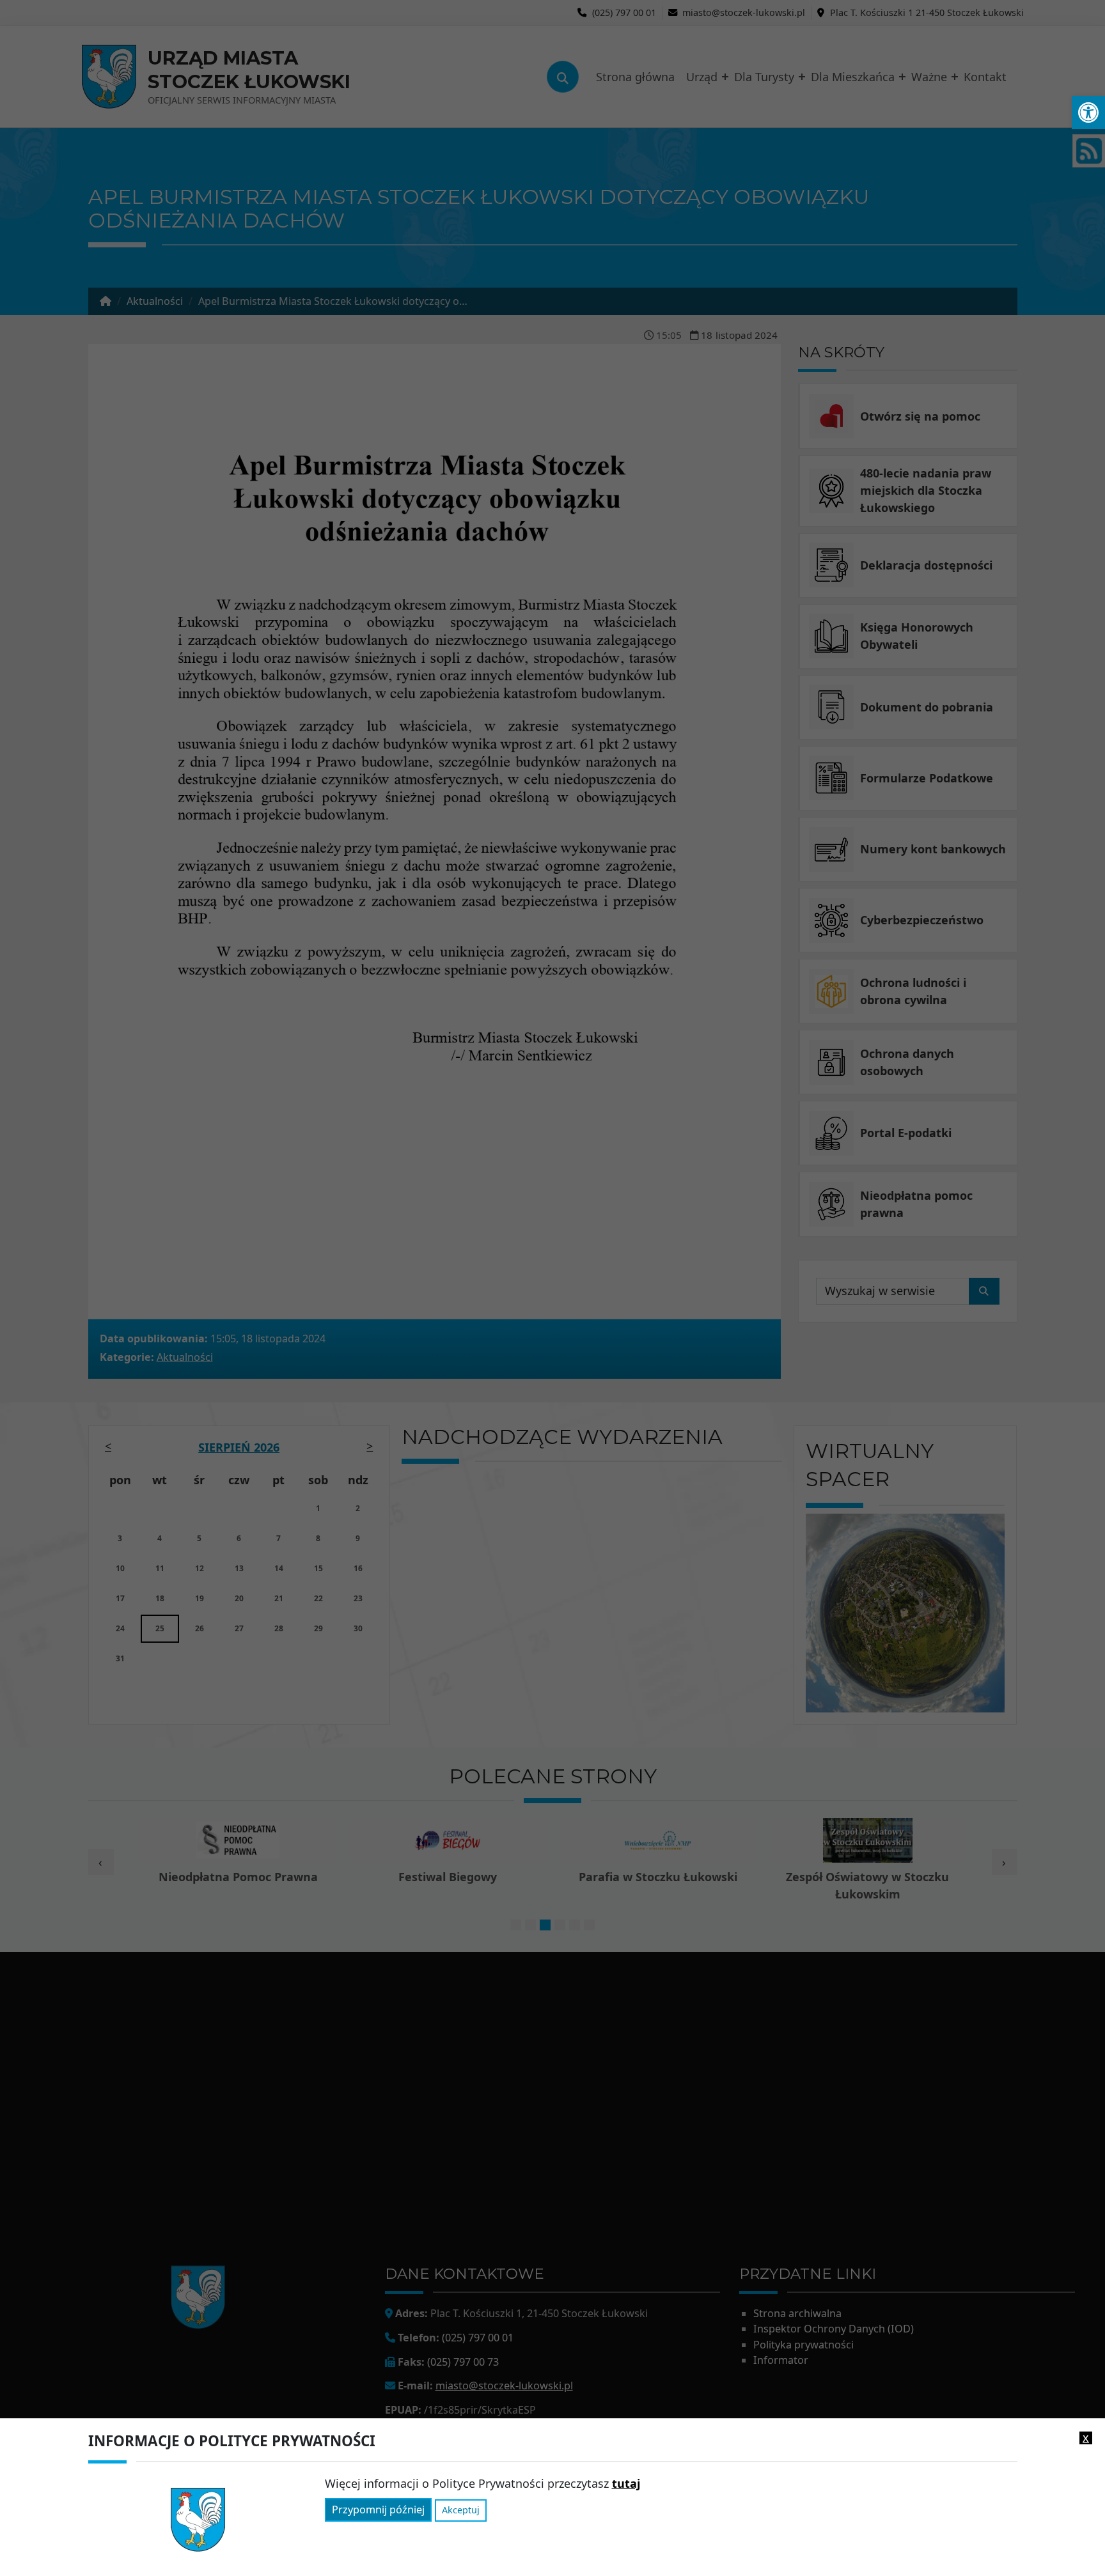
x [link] (1086, 2438)
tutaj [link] (626, 2483)
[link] (1088, 113)
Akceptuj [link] (461, 2510)
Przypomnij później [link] (378, 2510)
